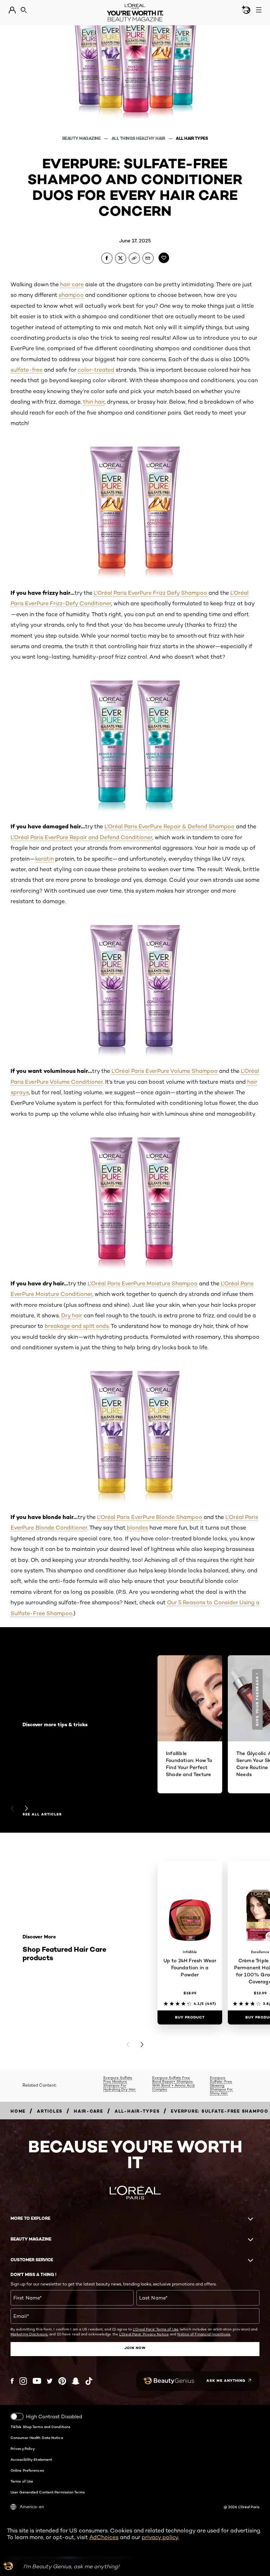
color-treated (96, 370)
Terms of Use (22, 2481)
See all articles (42, 1814)
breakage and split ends (77, 1326)
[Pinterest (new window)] (62, 2381)
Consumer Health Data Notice (37, 2438)
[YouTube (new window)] (37, 2381)
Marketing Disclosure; (29, 2334)
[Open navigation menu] (259, 10)
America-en (32, 2507)
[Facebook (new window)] (12, 2381)
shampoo (71, 295)
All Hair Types (192, 138)
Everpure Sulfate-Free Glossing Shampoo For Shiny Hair (221, 2085)
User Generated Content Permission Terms (48, 2492)
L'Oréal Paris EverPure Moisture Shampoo (143, 1283)
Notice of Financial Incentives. (204, 2334)
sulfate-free (27, 370)
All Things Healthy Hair (139, 138)
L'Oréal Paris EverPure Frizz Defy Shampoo (150, 593)
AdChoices (104, 2537)
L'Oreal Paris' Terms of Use (156, 2329)
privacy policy (160, 2537)
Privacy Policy (23, 2448)
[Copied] (134, 258)
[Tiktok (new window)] (89, 2381)
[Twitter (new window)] (50, 2381)
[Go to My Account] (12, 10)
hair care (72, 284)
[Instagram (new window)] (23, 2381)
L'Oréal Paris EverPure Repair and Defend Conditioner (81, 837)
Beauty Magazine (82, 138)
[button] (258, 1699)
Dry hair (72, 1315)
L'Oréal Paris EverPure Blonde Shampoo (150, 1517)
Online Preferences (27, 2470)
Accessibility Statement (31, 2459)
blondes (137, 1528)
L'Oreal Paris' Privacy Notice (144, 2334)
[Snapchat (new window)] (76, 2381)
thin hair (94, 402)
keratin (44, 859)
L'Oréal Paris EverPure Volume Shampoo (165, 1071)
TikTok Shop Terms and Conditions (40, 2427)
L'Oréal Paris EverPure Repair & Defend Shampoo (169, 826)
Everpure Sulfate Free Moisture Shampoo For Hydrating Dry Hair (120, 2083)
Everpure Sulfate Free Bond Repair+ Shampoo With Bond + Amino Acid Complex (173, 2083)
